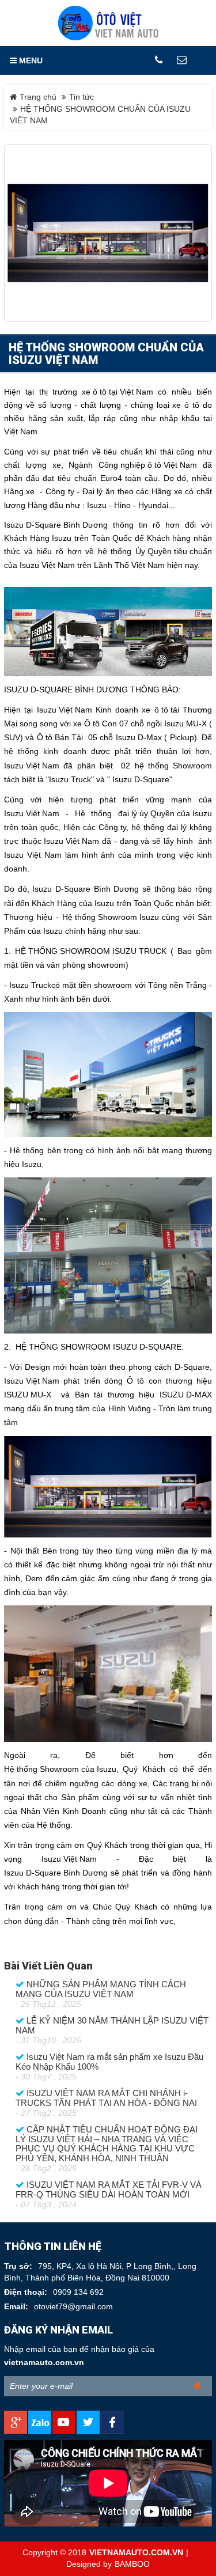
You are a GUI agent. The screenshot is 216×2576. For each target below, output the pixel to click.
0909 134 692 (78, 2292)
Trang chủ (37, 97)
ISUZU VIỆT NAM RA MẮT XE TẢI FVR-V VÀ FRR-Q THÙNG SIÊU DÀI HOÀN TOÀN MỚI (109, 2190)
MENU (30, 60)
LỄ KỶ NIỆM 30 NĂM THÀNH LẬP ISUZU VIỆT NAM (112, 2026)
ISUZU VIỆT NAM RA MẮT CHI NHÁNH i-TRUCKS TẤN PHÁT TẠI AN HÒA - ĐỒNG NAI (106, 2098)
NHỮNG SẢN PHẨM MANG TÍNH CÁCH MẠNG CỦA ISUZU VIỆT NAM (101, 1989)
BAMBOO (132, 2564)
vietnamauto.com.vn (44, 2363)
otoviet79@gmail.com (73, 2307)
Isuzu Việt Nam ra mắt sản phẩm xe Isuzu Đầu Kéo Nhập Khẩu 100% (109, 2062)
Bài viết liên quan (48, 1966)
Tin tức (82, 97)
